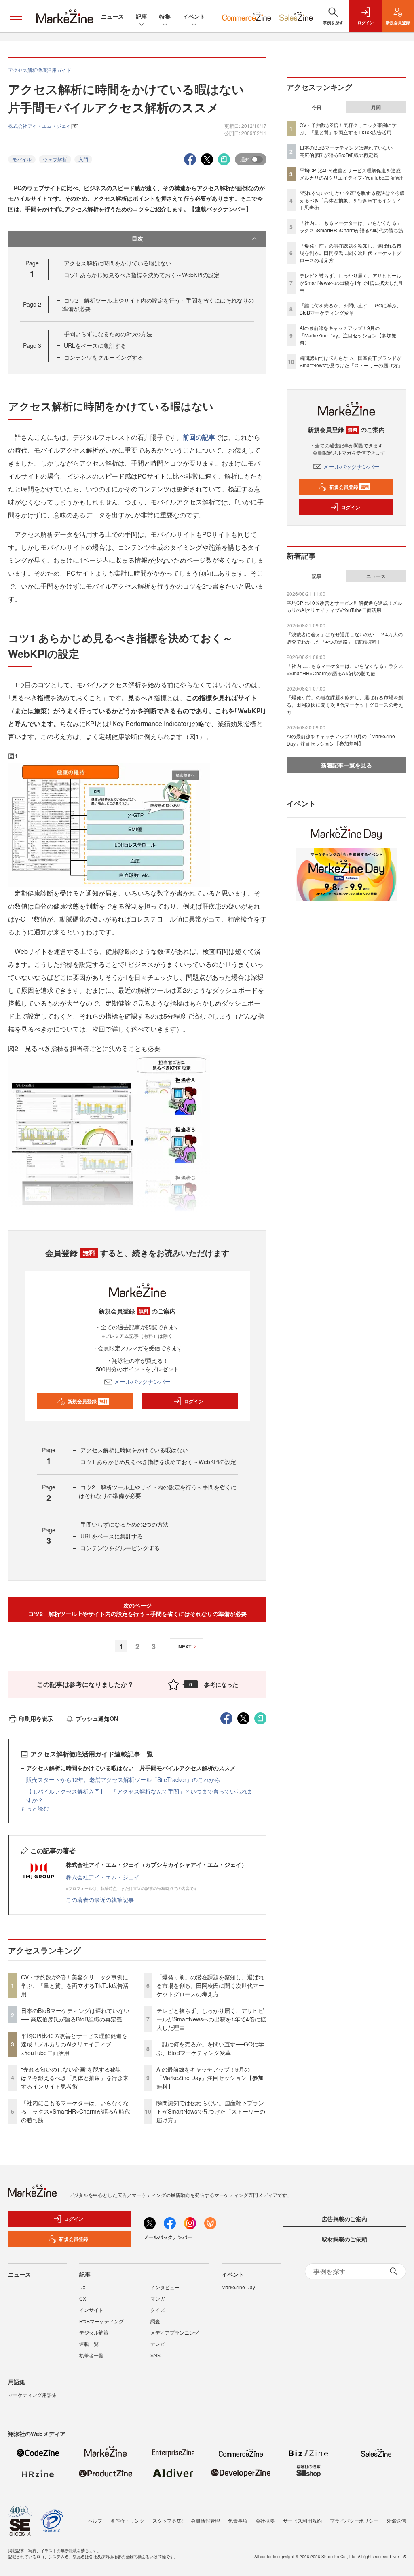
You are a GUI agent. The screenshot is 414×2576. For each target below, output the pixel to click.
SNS (155, 2355)
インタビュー (165, 2287)
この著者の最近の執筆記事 (100, 1900)
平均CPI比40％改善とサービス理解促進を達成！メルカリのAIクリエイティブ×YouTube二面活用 (74, 2044)
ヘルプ (95, 2520)
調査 (155, 2321)
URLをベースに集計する (95, 345)
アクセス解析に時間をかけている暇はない (118, 263)
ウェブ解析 (55, 159)
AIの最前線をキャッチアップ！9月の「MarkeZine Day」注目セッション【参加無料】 (210, 2078)
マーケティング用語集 (32, 2395)
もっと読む (35, 1808)
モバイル (22, 159)
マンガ (158, 2298)
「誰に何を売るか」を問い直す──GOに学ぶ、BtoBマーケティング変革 (210, 2048)
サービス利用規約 (302, 2520)
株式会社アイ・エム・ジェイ (103, 1877)
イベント (194, 16)
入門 (83, 159)
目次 (137, 238)
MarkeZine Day (238, 2287)
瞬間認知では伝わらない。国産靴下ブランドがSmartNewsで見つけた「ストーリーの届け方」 (211, 2111)
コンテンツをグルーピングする (103, 357)
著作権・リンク (127, 2520)
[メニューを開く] (16, 16)
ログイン (194, 1401)
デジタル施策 (94, 2332)
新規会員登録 (88, 1401)
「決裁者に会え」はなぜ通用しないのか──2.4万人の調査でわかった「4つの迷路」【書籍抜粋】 (345, 638)
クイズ (158, 2310)
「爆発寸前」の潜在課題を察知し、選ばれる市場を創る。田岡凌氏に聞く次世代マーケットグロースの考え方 (210, 1985)
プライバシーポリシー (354, 2520)
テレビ (158, 2344)
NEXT (185, 1646)
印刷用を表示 (36, 1718)
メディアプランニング (175, 2332)
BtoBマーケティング (101, 2321)
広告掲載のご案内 (344, 2219)
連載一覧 (89, 2344)
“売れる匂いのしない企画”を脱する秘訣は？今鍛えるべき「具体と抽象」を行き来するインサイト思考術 (75, 2078)
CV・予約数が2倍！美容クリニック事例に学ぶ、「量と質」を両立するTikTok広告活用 (75, 1985)
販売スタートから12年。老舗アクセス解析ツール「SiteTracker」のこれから (123, 1779)
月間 (376, 107)
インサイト (91, 2310)
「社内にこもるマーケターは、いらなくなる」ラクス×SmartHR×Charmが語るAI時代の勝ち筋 (76, 2111)
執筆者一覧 (91, 2355)
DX (82, 2287)
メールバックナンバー (142, 1381)
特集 (165, 16)
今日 (317, 107)
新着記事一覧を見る (346, 765)
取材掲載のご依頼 (344, 2239)
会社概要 (265, 2520)
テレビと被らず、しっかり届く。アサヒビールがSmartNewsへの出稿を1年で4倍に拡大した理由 (211, 2019)
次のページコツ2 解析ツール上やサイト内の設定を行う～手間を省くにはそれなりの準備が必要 (137, 1609)
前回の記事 (199, 437)
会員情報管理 (205, 2520)
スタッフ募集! (168, 2520)
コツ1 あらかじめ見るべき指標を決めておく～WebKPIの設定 (142, 275)
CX (83, 2298)
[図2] (109, 1134)
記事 (142, 16)
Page (32, 304)
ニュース (112, 16)
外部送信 (396, 2520)
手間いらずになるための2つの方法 (108, 334)
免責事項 (238, 2520)
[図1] (109, 824)
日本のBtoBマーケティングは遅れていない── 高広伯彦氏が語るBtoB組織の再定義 (75, 2015)
